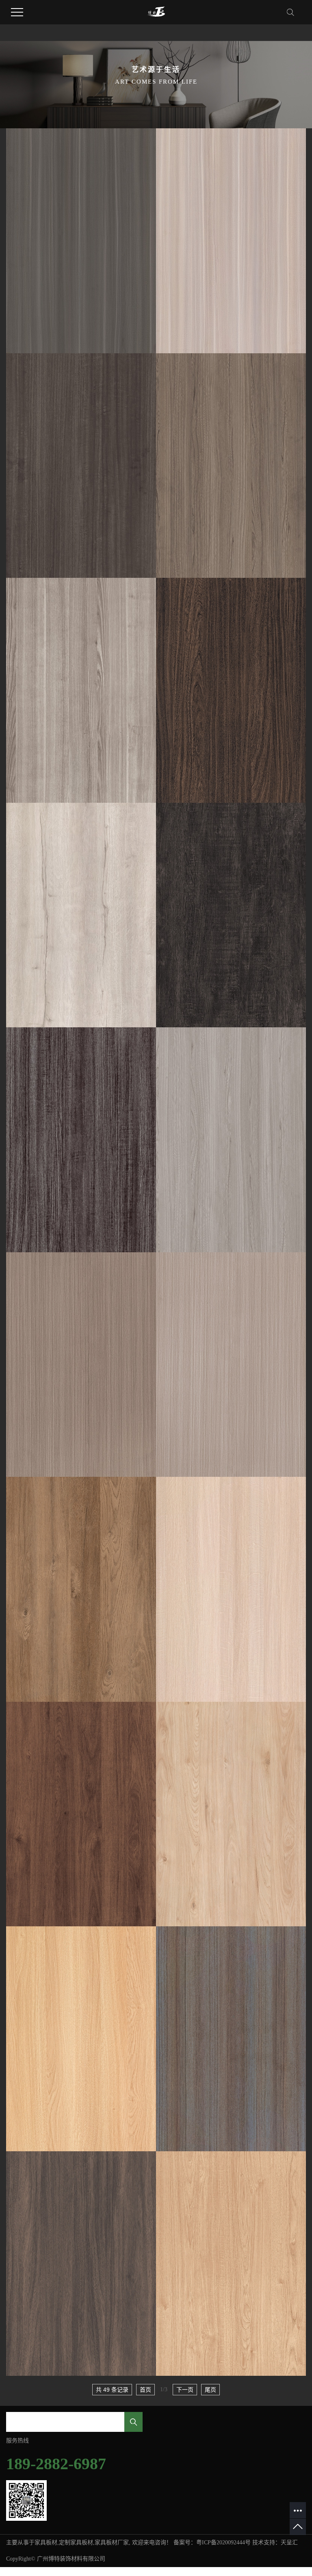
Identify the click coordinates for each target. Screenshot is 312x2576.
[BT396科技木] (81, 1365)
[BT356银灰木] (231, 2039)
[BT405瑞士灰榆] (81, 690)
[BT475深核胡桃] (81, 466)
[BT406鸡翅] (231, 690)
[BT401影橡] (231, 1589)
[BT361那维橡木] (231, 2264)
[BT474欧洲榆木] (231, 241)
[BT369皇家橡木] (81, 2039)
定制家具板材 (76, 2543)
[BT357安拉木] (81, 2264)
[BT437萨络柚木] (81, 1140)
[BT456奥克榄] (231, 1140)
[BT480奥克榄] (231, 466)
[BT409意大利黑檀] (231, 915)
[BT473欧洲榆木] (81, 241)
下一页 (185, 2390)
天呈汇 (289, 2543)
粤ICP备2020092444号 (223, 2543)
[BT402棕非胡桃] (81, 1814)
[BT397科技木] (231, 1365)
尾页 (210, 2390)
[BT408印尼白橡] (81, 915)
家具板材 (46, 2543)
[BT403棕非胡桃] (231, 1814)
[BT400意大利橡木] (81, 1589)
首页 (145, 2390)
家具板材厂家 (112, 2543)
